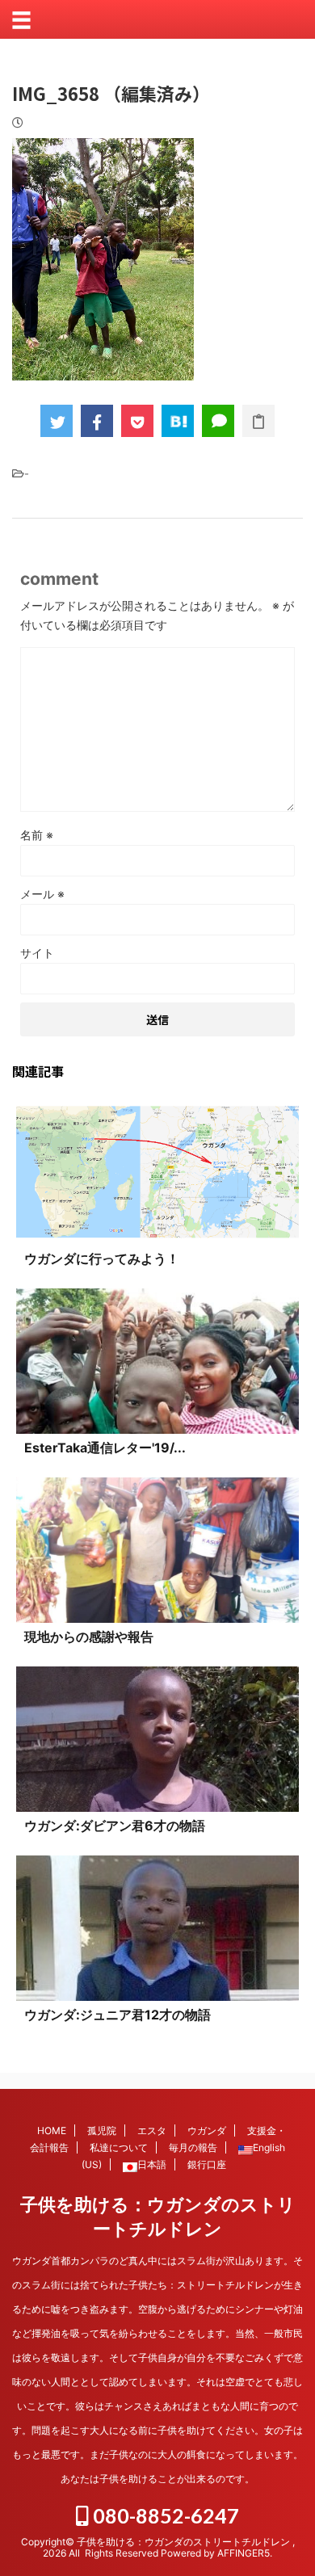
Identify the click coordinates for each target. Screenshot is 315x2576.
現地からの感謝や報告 (89, 1637)
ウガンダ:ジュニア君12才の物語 (118, 2015)
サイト (37, 953)
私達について (119, 2147)
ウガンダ (207, 2131)
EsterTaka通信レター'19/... (105, 1448)
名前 (37, 835)
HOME (52, 2131)
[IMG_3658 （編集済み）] (178, 421)
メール (42, 894)
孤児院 (102, 2131)
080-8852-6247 (164, 2515)
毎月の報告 (193, 2147)
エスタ (152, 2131)
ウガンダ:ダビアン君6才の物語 (115, 1826)
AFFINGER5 (244, 2553)
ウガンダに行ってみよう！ (102, 1259)
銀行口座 (207, 2164)
